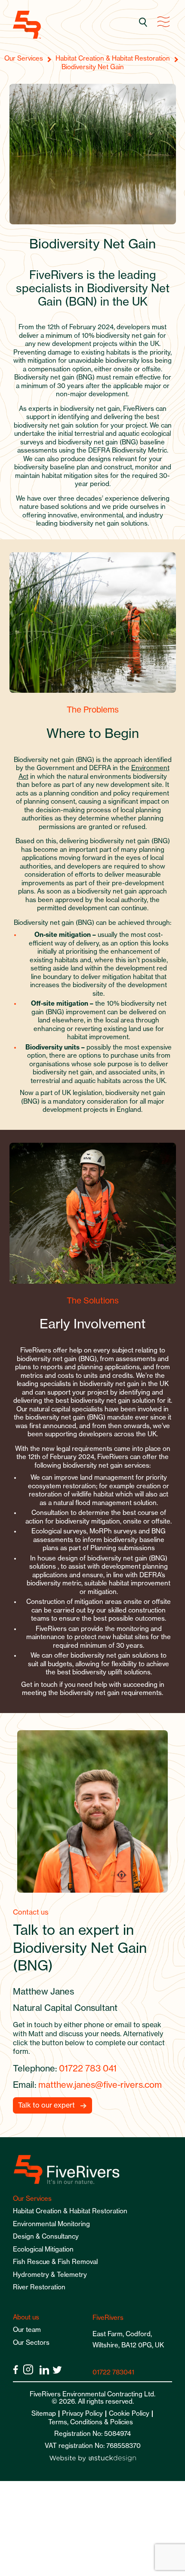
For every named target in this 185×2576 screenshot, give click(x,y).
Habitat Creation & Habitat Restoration (70, 2211)
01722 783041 (113, 2372)
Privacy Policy (82, 2413)
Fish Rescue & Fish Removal (55, 2262)
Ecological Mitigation (43, 2249)
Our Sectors (31, 2342)
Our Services (32, 2198)
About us (26, 2317)
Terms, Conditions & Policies (91, 2422)
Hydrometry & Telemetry (50, 2275)
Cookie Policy (129, 2413)
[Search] (144, 23)
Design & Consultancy (46, 2236)
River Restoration (39, 2287)
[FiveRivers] (27, 25)
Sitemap (44, 2413)
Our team (27, 2330)
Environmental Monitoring (51, 2224)
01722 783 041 (88, 2068)
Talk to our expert (46, 2105)
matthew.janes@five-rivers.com (100, 2085)
